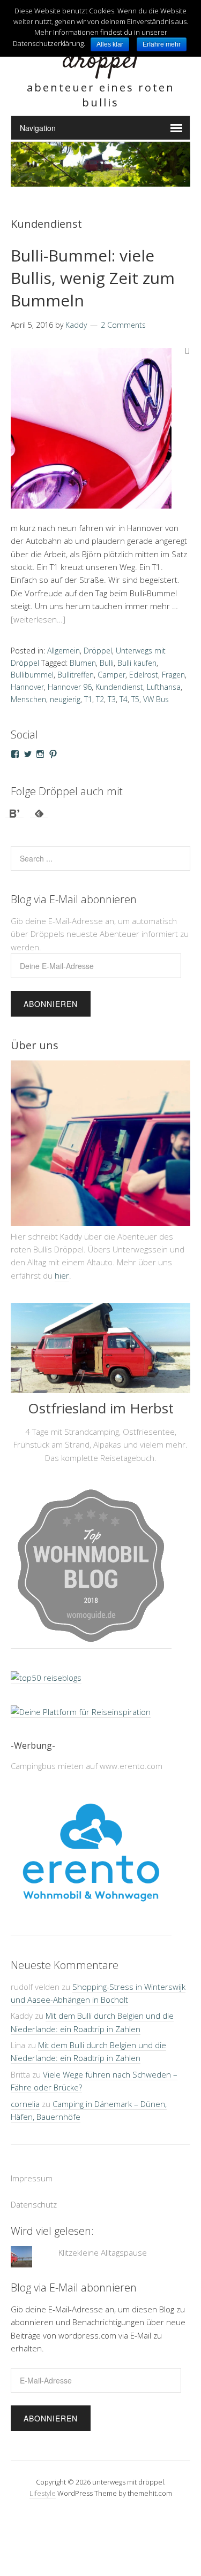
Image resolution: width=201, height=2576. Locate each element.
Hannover (27, 687)
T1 (88, 699)
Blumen (83, 663)
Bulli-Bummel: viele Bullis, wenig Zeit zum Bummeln (93, 278)
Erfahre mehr (162, 44)
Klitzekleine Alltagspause (103, 2331)
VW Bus (156, 699)
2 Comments (123, 325)
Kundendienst (119, 687)
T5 (135, 699)
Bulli (107, 663)
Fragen (173, 675)
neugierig (65, 699)
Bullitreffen (76, 675)
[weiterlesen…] (38, 619)
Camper (111, 675)
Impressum (32, 2256)
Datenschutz (34, 2282)
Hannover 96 (70, 687)
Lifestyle (43, 2571)
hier (62, 1275)
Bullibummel (32, 675)
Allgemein (64, 651)
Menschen (28, 699)
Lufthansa (164, 687)
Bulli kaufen (137, 663)
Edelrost (144, 675)
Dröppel (98, 651)
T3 (112, 699)
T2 (100, 699)
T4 (124, 699)
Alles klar (110, 44)
